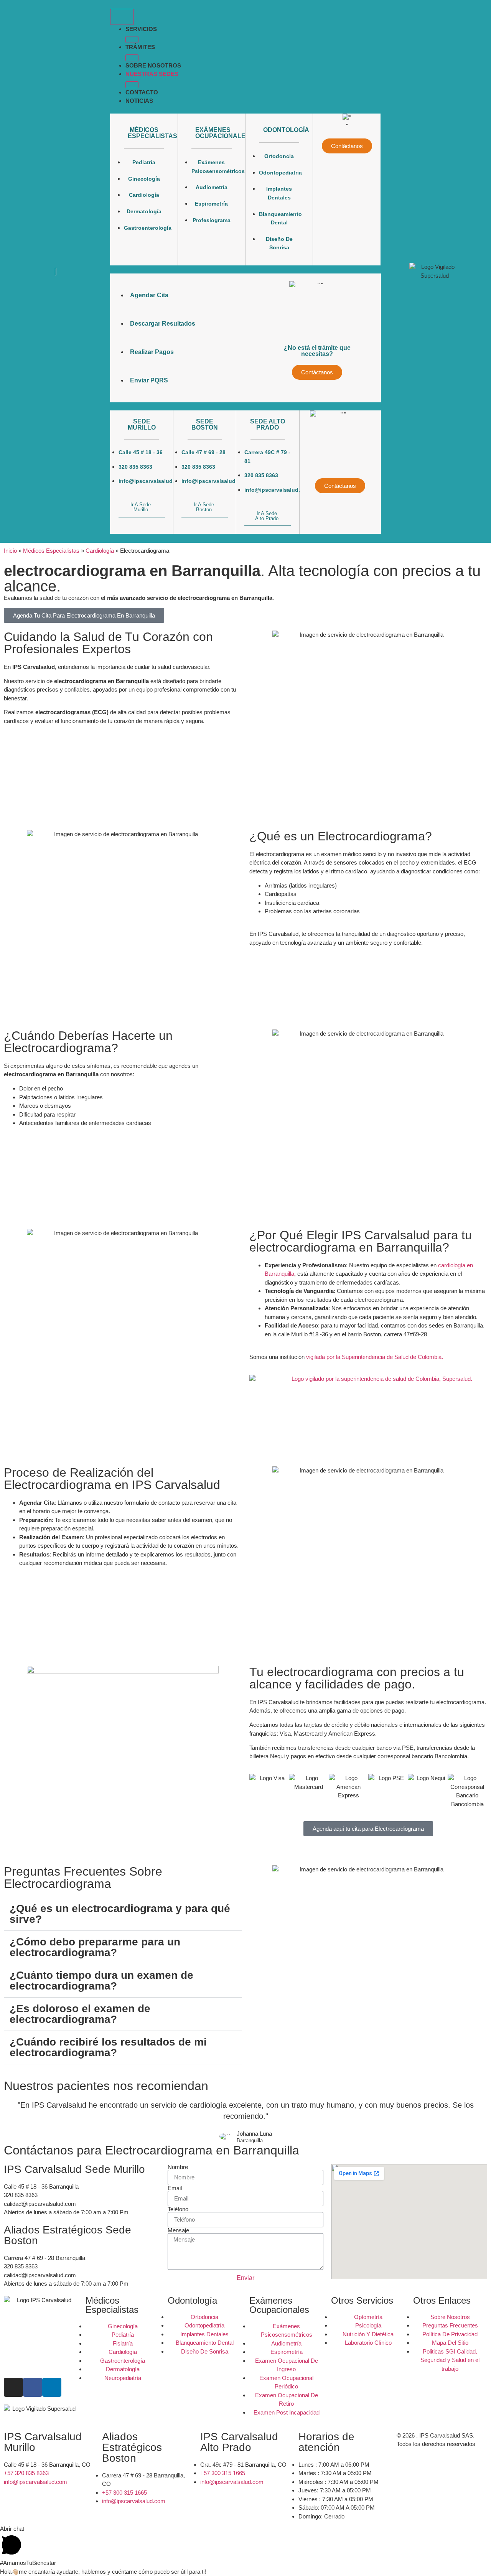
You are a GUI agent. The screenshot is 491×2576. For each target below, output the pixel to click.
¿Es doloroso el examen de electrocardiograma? (80, 2014)
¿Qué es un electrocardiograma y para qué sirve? (120, 1914)
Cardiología (100, 551)
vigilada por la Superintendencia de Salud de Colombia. (375, 1357)
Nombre (178, 2167)
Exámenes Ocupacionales (222, 133)
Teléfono (178, 2209)
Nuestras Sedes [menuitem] (152, 74)
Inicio (10, 551)
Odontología (286, 130)
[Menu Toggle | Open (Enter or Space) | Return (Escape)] (122, 17)
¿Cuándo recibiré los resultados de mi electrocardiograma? (108, 2047)
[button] (132, 40)
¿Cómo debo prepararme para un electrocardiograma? (95, 1947)
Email (175, 2188)
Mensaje (178, 2230)
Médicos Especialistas (51, 551)
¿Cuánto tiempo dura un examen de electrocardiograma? (101, 1981)
